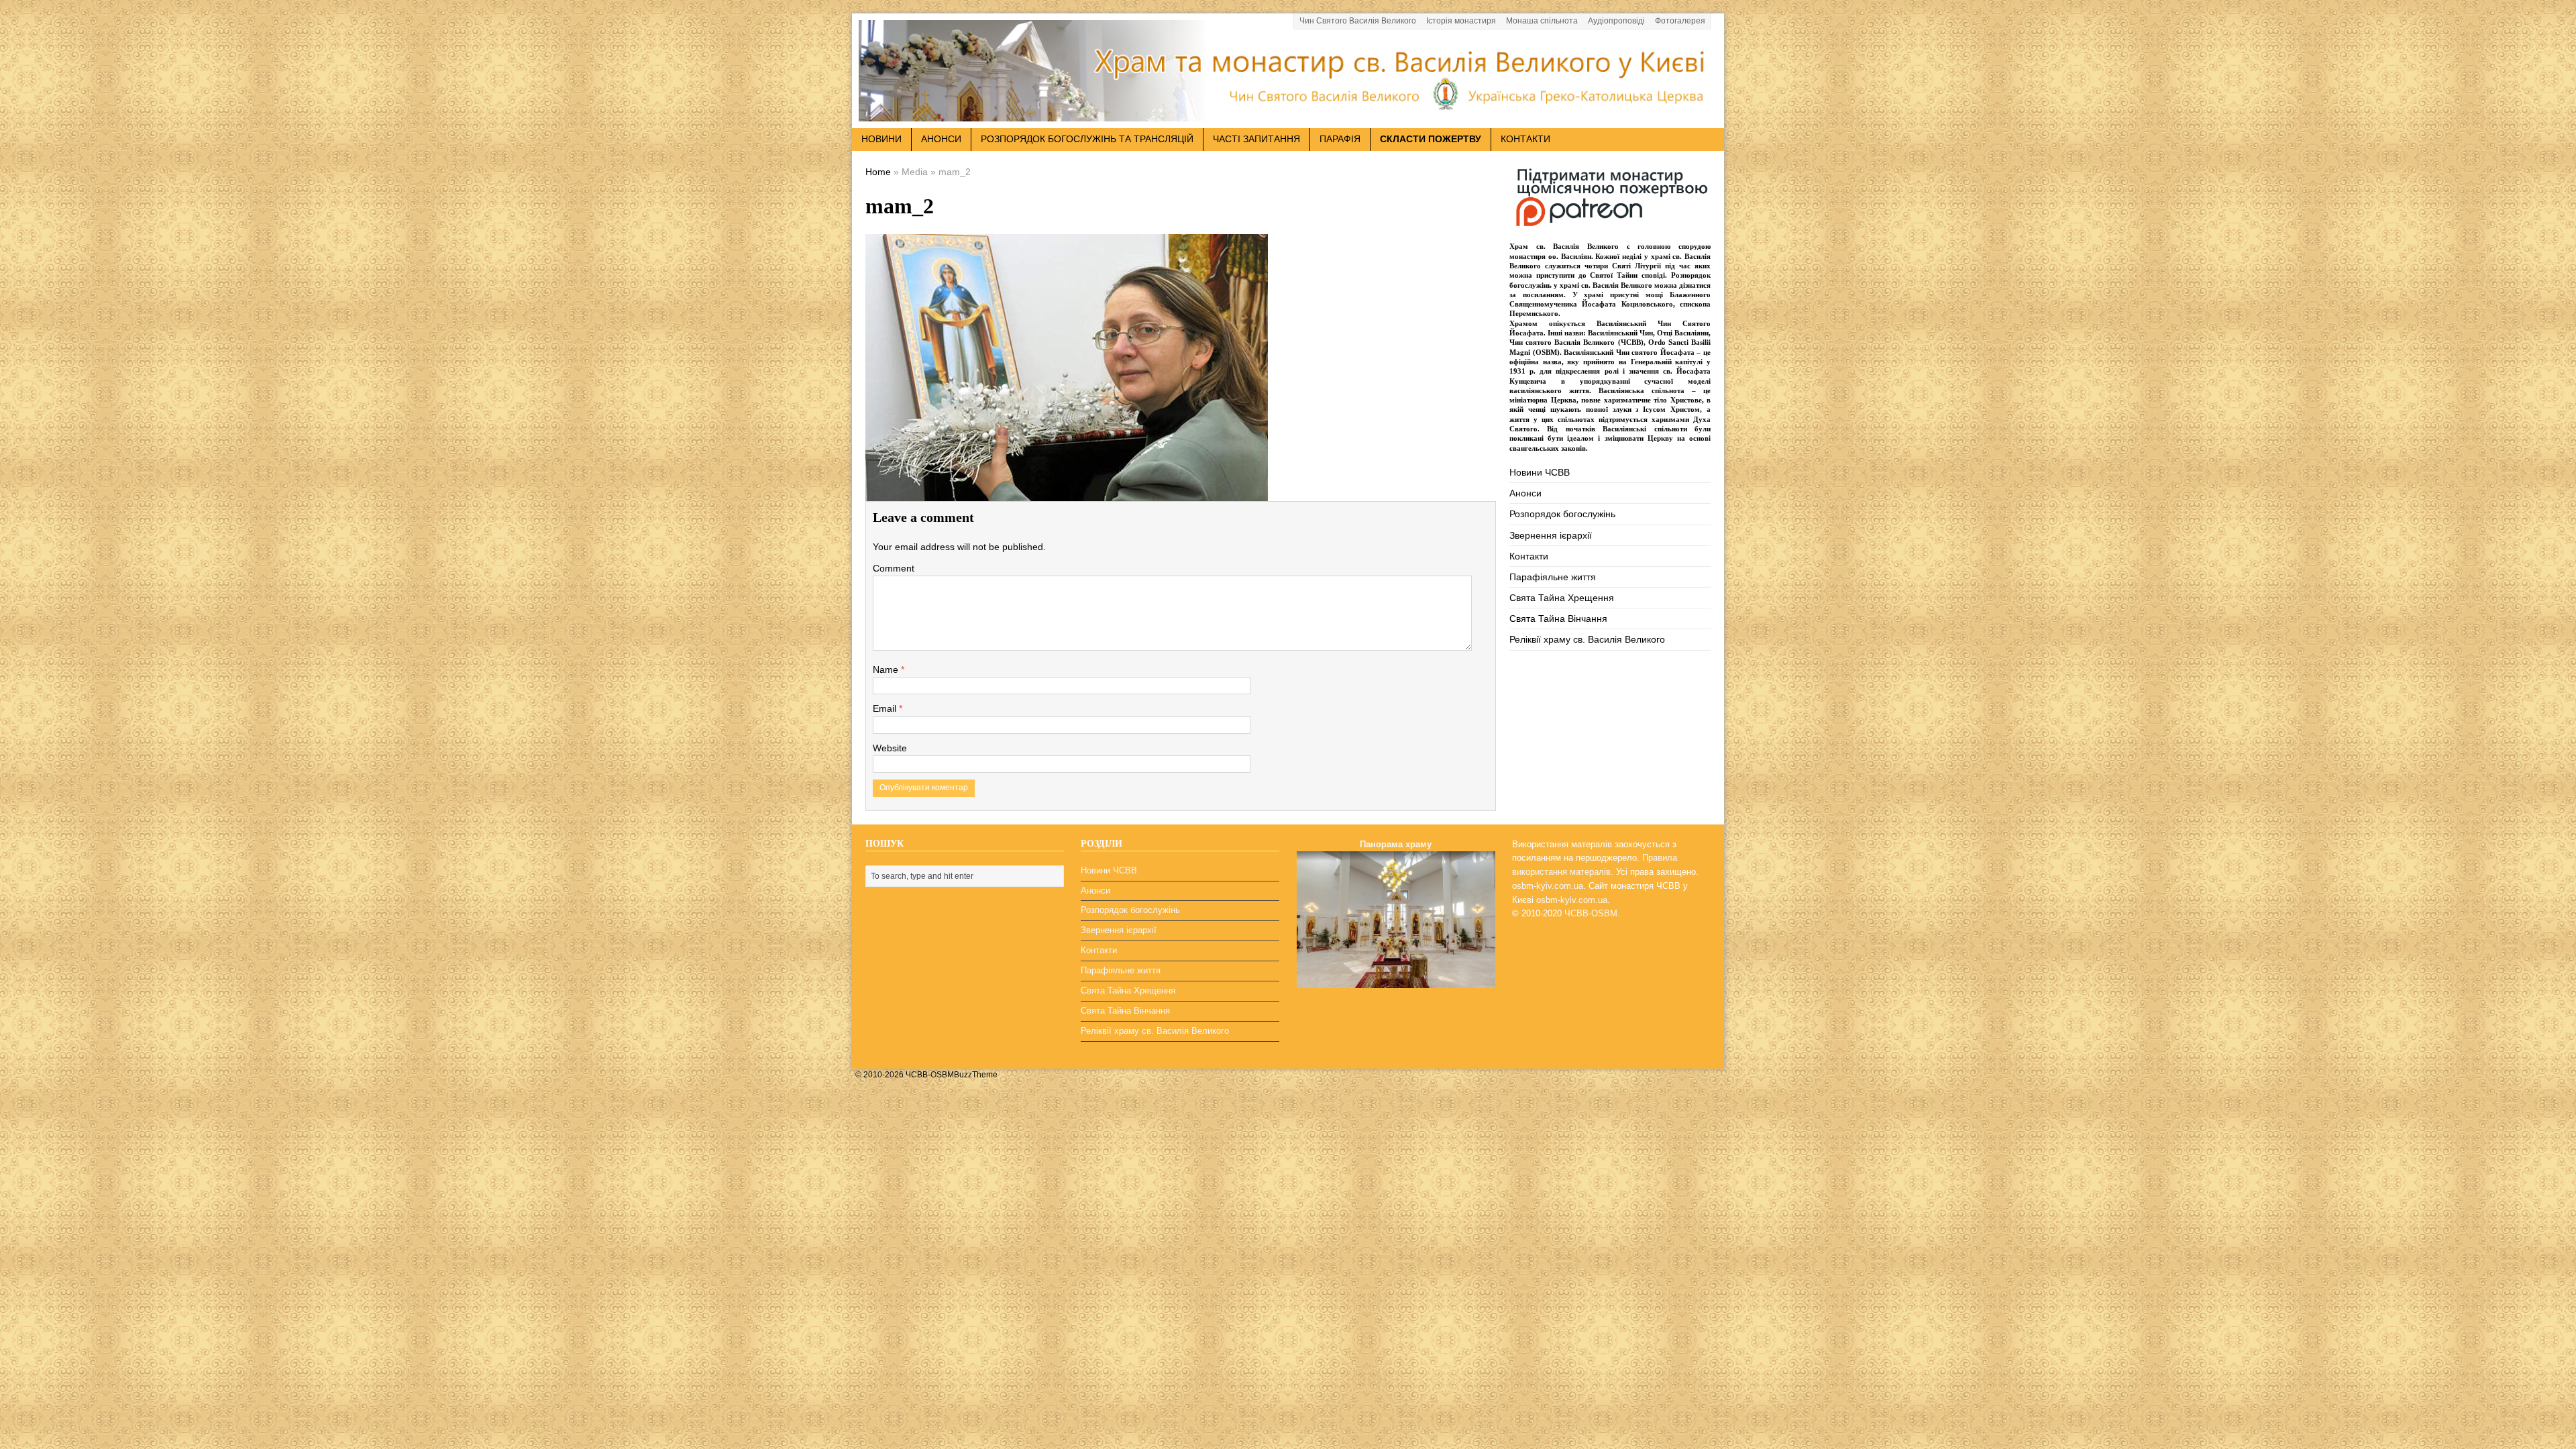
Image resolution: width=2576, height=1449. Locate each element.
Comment (894, 568)
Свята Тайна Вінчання (1558, 619)
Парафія (1340, 139)
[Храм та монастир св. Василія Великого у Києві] (1288, 113)
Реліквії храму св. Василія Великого (1587, 639)
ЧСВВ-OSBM (1591, 913)
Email (886, 708)
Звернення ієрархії (1551, 535)
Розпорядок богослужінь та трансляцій (1087, 139)
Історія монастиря (1461, 21)
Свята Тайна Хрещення (1562, 598)
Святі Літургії (1636, 266)
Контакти (1525, 139)
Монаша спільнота (1542, 21)
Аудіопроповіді (1616, 21)
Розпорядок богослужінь (1562, 514)
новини (881, 139)
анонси (941, 139)
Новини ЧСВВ (1540, 472)
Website (890, 748)
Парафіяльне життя (1553, 577)
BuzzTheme (976, 1075)
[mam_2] (1067, 491)
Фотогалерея (1680, 21)
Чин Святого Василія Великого (1358, 21)
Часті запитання (1256, 139)
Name (887, 669)
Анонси (1525, 493)
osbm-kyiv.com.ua (1548, 886)
